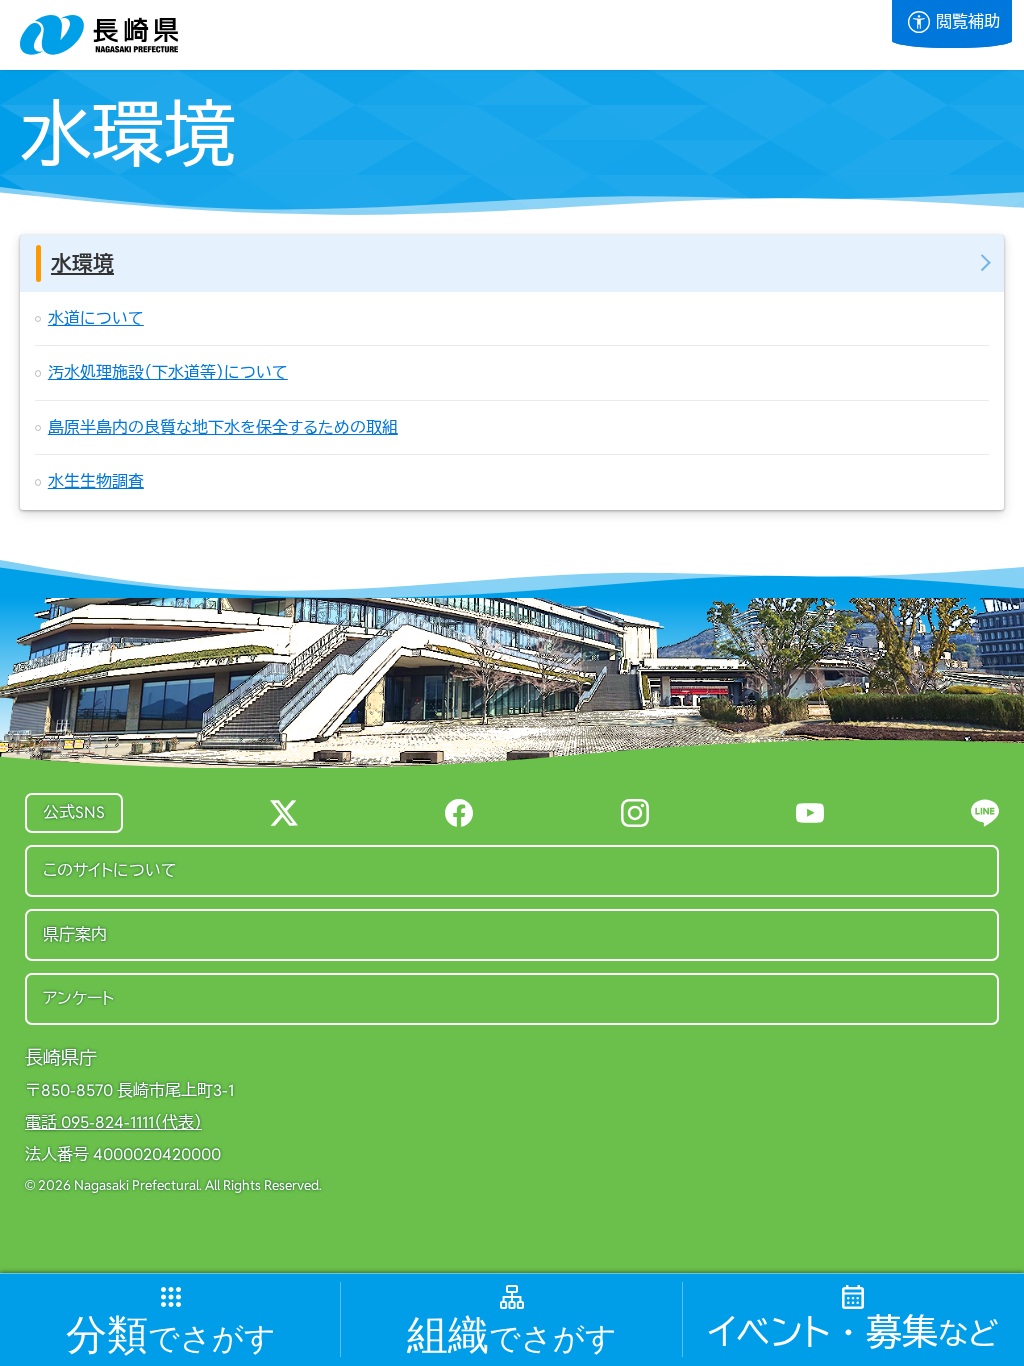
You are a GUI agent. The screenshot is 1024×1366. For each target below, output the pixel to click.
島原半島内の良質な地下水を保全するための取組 (223, 427)
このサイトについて (110, 870)
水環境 (82, 263)
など (853, 1333)
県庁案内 (75, 934)
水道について (96, 318)
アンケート (78, 998)
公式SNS (74, 812)
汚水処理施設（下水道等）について (168, 372)
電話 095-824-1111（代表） (113, 1123)
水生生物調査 (96, 481)
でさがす (171, 1335)
